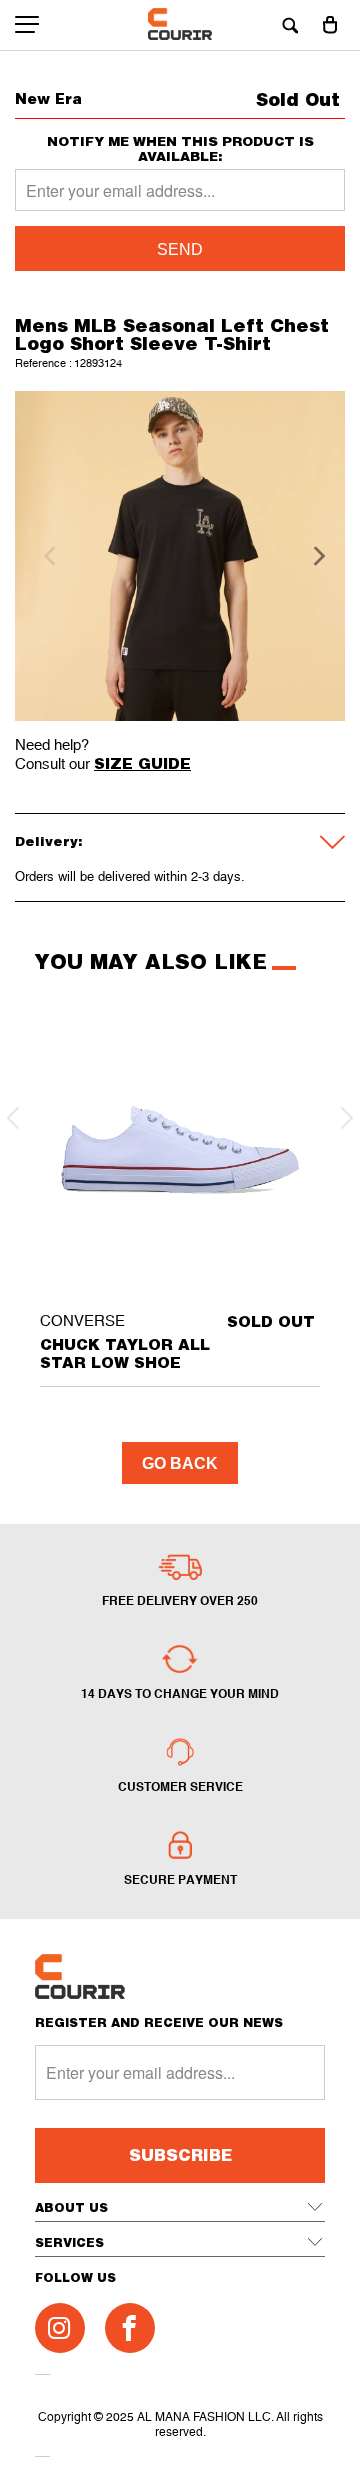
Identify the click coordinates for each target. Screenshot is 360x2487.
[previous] (47, 556)
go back (180, 1463)
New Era (48, 98)
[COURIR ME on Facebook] (130, 2328)
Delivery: (49, 841)
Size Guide (142, 763)
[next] (313, 556)
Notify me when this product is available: (180, 149)
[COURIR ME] (180, 25)
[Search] (290, 25)
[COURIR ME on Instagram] (60, 2328)
